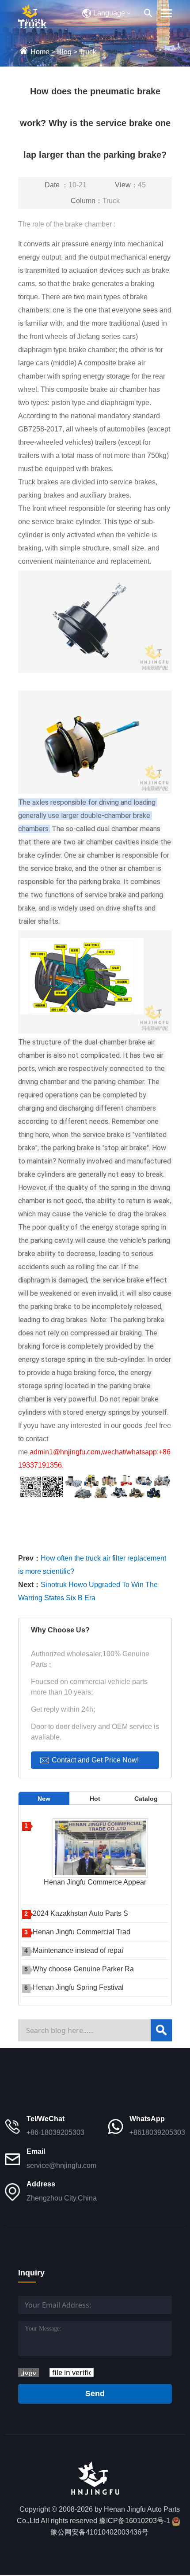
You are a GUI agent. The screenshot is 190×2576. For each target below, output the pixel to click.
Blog (64, 52)
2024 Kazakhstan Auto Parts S (80, 1913)
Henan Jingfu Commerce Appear (95, 1882)
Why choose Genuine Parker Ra (83, 1969)
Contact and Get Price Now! (95, 1760)
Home (40, 52)
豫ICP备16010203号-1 (135, 2521)
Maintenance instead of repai (78, 1950)
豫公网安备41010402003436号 (99, 2532)
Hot (95, 1799)
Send (95, 2394)
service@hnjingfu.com (61, 2165)
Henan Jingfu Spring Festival (78, 1987)
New (44, 1799)
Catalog (146, 1799)
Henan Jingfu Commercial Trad (82, 1932)
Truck (88, 52)
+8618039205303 (157, 2132)
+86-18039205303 (55, 2132)
